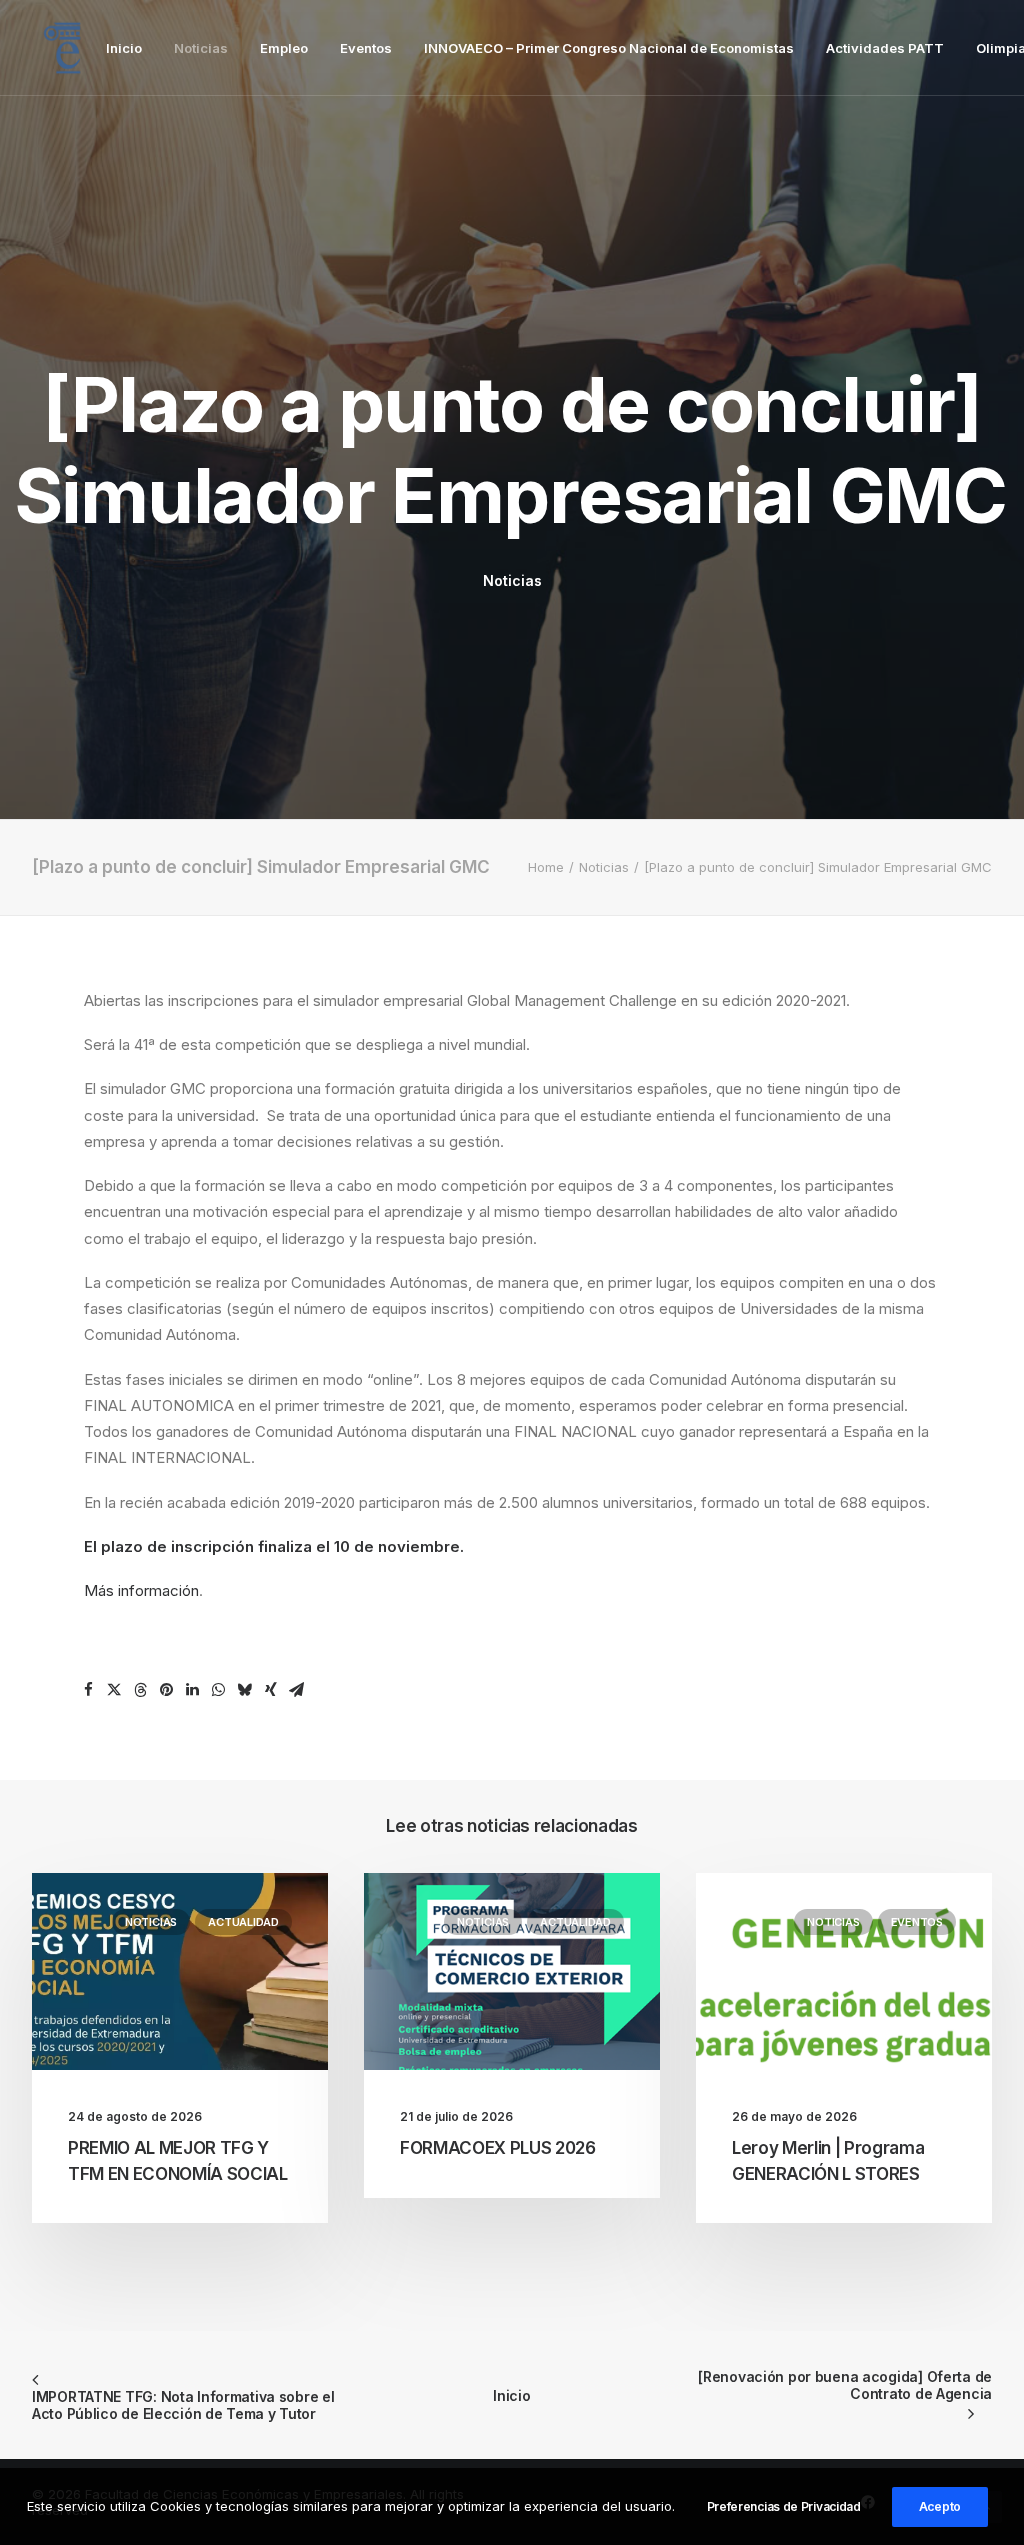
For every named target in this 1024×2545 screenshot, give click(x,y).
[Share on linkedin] (193, 1690)
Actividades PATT (885, 48)
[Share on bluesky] (245, 1690)
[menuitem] (124, 48)
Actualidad (243, 1922)
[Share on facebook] (89, 1690)
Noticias (201, 48)
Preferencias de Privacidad (784, 2506)
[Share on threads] (141, 1690)
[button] (180, 1971)
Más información (141, 1590)
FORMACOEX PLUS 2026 (498, 2148)
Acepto (940, 2506)
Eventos (366, 48)
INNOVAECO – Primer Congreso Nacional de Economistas (609, 48)
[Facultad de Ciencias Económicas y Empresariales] (62, 48)
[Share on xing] (271, 1690)
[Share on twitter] (115, 1690)
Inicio (124, 48)
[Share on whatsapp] (219, 1690)
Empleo (284, 48)
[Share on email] (297, 1690)
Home (546, 867)
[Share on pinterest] (167, 1690)
